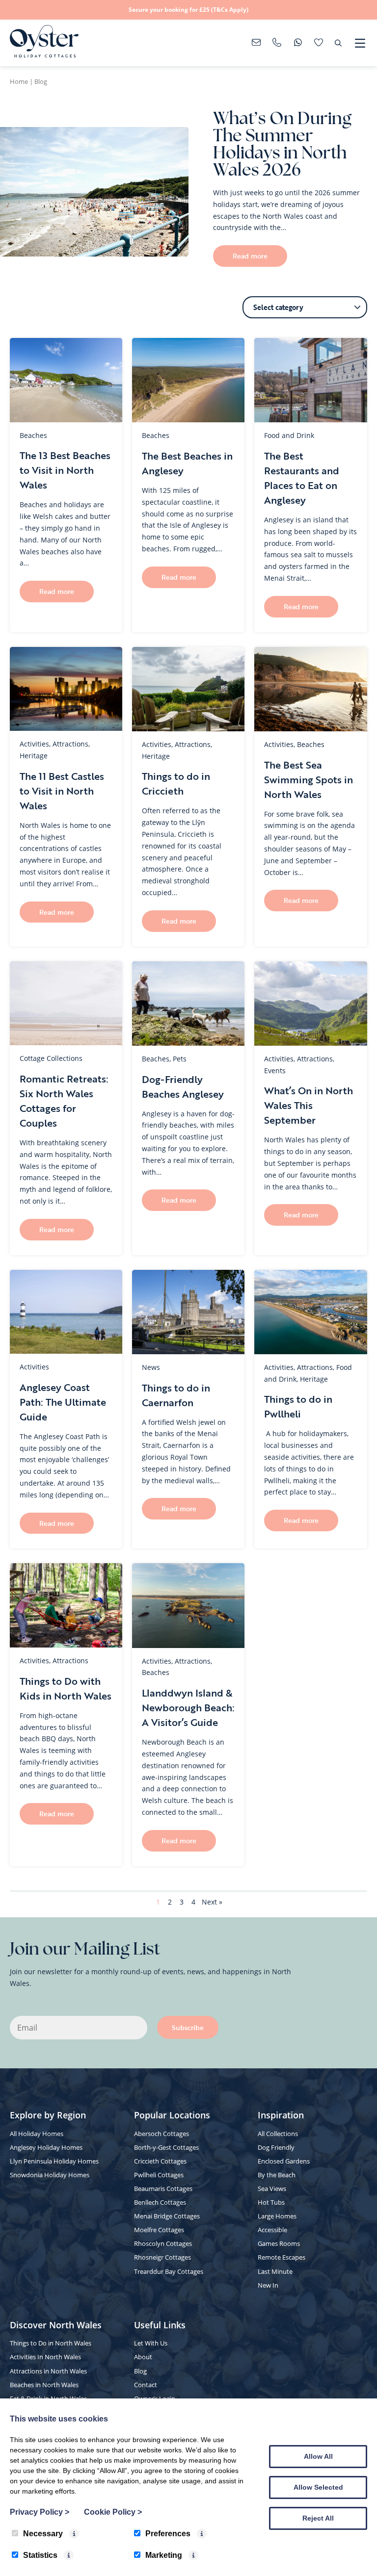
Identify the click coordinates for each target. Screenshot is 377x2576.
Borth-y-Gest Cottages (166, 2147)
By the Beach (277, 2175)
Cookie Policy (113, 2512)
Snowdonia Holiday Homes (50, 2175)
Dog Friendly (276, 2147)
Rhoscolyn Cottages (163, 2243)
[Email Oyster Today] (256, 43)
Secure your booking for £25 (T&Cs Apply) (188, 10)
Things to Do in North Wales (51, 2343)
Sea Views (272, 2189)
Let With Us (151, 2343)
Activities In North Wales (45, 2357)
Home (19, 81)
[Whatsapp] (298, 43)
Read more (250, 256)
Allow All (318, 2456)
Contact (146, 2385)
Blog (140, 2371)
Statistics (40, 2555)
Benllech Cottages (160, 2202)
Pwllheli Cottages (159, 2175)
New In (268, 2285)
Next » (212, 1902)
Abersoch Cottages (162, 2134)
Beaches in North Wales (44, 2385)
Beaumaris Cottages (163, 2189)
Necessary (43, 2534)
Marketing (164, 2555)
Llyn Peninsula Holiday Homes (54, 2161)
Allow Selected (318, 2487)
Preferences (168, 2534)
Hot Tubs (271, 2202)
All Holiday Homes (37, 2134)
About (143, 2357)
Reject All (318, 2518)
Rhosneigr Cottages (162, 2257)
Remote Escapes (282, 2257)
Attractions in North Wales (48, 2371)
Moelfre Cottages (159, 2230)
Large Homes (277, 2216)
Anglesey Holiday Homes (46, 2147)
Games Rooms (279, 2243)
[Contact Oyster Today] (277, 43)
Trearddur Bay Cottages (169, 2271)
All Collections (278, 2134)
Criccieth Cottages (160, 2161)
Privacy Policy (40, 2512)
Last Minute (275, 2271)
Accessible (272, 2230)
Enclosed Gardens (284, 2161)
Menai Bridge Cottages (167, 2216)
